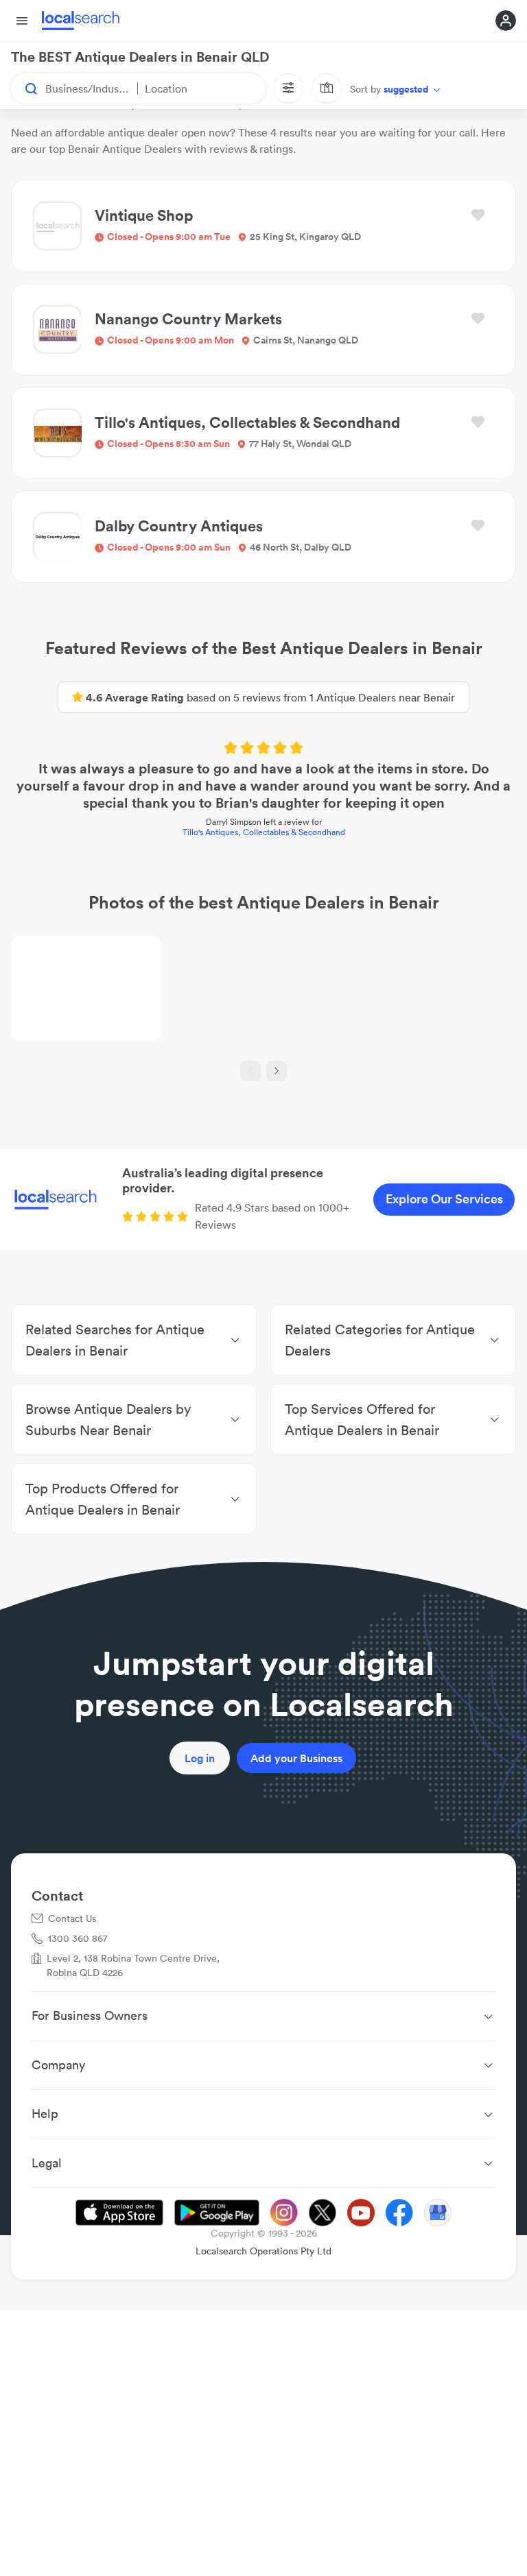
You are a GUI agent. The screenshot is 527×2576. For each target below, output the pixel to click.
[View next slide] (277, 1071)
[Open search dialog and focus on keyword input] (25, 88)
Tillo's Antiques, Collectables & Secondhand (264, 832)
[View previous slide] (250, 1071)
